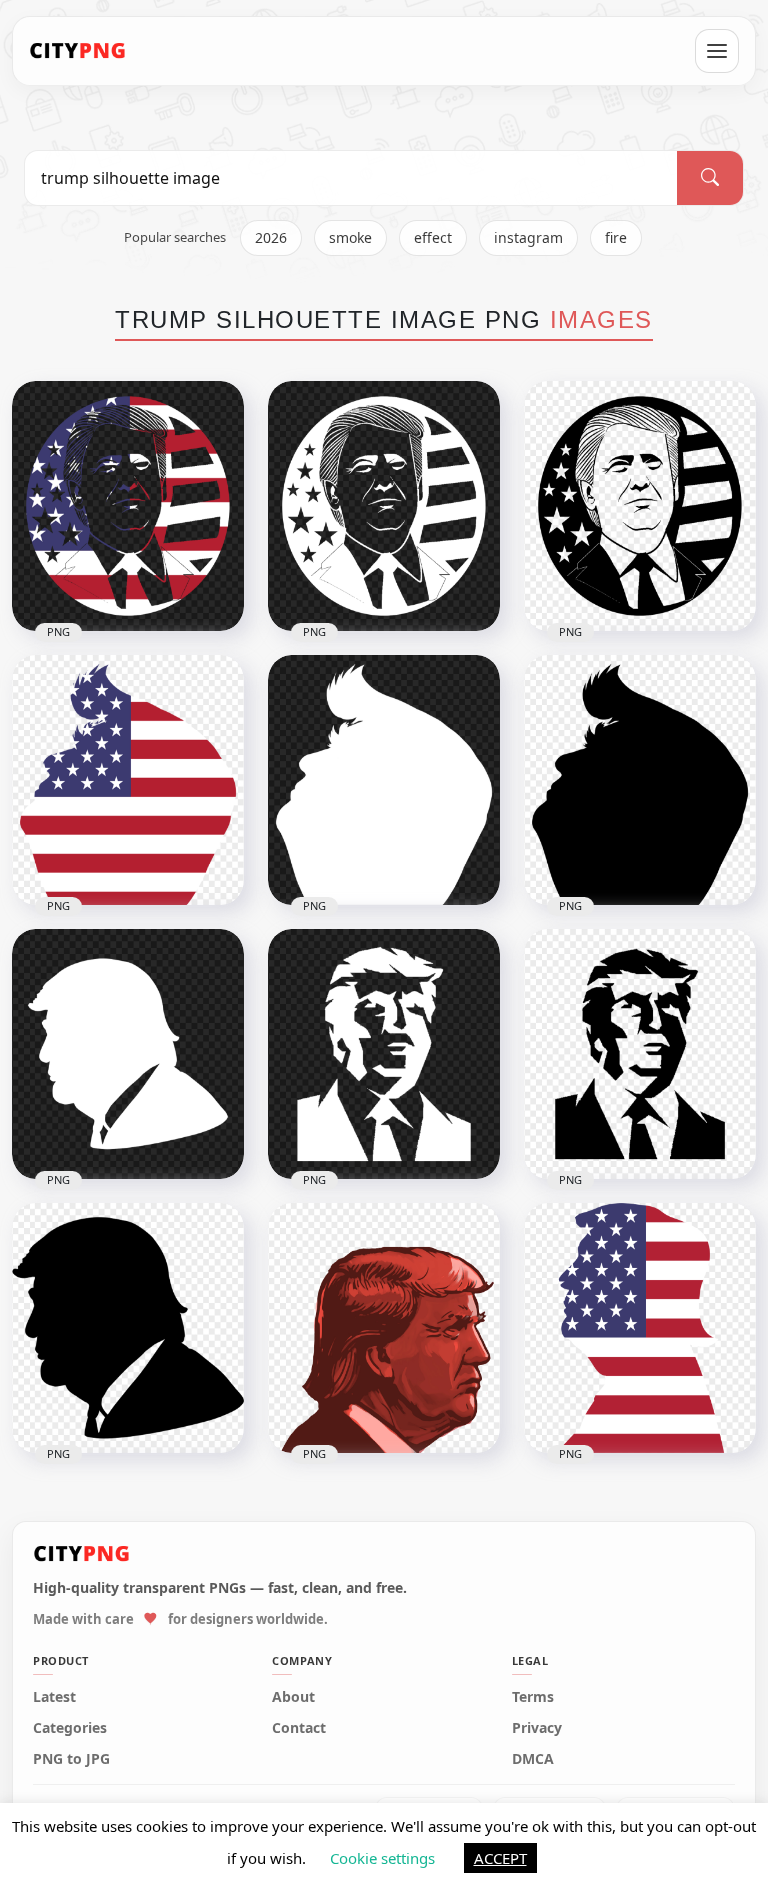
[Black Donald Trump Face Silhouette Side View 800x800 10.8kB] (128, 1328)
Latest (54, 1697)
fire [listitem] (616, 237)
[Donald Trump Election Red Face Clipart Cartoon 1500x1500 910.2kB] (384, 1328)
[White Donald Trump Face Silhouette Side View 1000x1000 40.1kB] (128, 1054)
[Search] (710, 178)
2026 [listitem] (271, 237)
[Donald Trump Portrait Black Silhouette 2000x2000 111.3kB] (640, 1054)
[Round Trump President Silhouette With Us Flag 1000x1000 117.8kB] (128, 506)
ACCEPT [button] (500, 1858)
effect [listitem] (433, 237)
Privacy (537, 1728)
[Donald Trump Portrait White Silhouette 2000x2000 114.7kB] (384, 1054)
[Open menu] (717, 51)
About (293, 1697)
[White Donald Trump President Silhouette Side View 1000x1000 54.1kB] (384, 780)
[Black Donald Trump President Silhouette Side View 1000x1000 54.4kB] (640, 780)
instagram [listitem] (528, 237)
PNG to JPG (71, 1759)
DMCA (533, 1759)
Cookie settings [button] (382, 1858)
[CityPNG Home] (78, 51)
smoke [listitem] (350, 237)
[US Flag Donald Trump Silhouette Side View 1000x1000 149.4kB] (128, 780)
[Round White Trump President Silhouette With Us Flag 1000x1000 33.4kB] (384, 506)
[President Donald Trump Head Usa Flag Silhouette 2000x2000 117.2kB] (640, 1328)
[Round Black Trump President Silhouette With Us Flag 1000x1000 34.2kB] (640, 506)
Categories (70, 1728)
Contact (299, 1728)
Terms (533, 1697)
